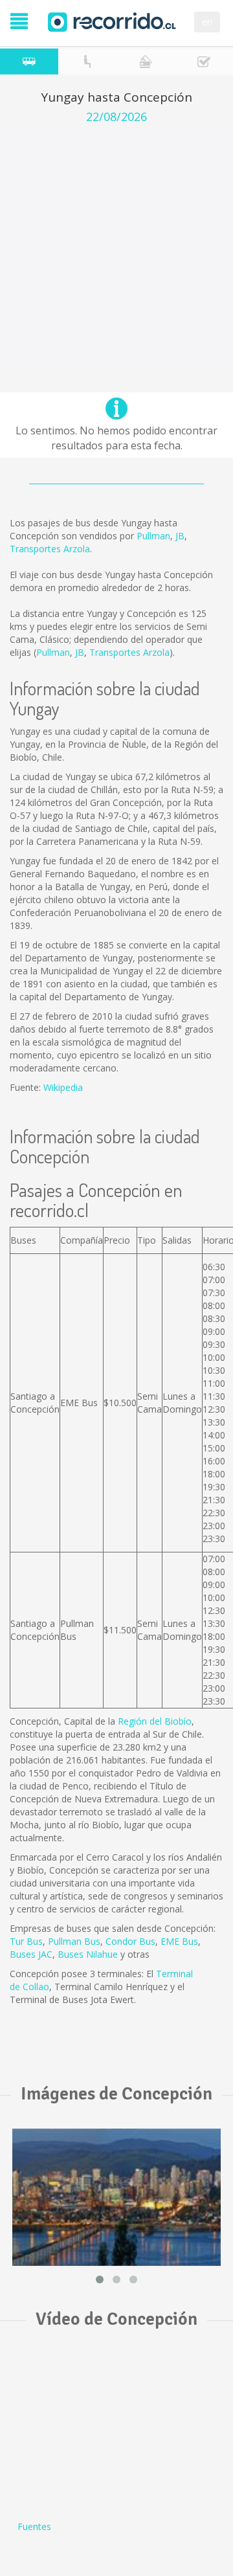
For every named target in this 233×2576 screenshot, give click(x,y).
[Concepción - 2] (116, 2198)
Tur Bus (26, 1941)
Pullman (153, 536)
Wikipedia (63, 1087)
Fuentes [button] (34, 2526)
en (207, 22)
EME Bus (179, 1941)
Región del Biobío (155, 1721)
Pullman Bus (74, 1941)
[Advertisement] (116, 247)
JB (180, 536)
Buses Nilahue (88, 1954)
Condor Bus (130, 1941)
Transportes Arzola (50, 549)
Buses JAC (31, 1954)
